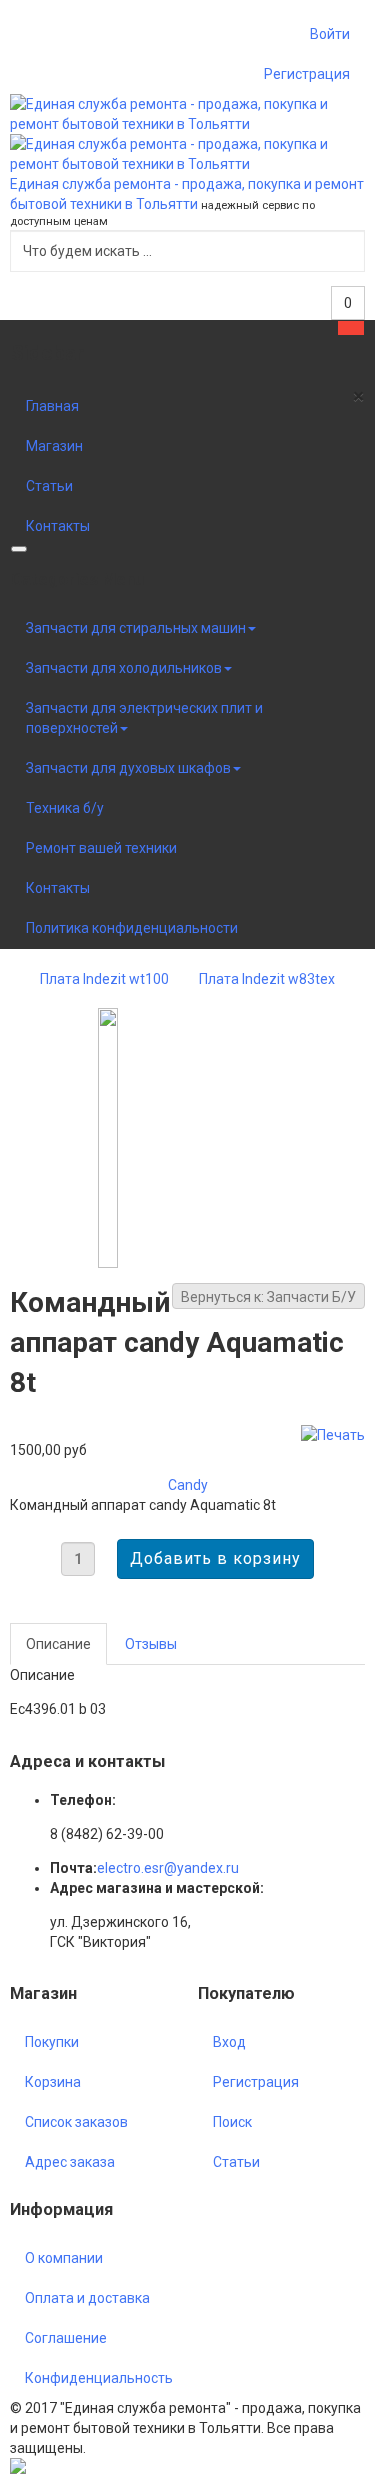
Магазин (54, 446)
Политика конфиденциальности (132, 928)
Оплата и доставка (87, 2298)
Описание (58, 1644)
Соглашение (66, 2338)
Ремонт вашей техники (101, 848)
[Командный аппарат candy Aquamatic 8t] (108, 1138)
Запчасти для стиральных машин (136, 628)
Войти (330, 34)
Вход (229, 2042)
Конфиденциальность (99, 2378)
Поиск (232, 2122)
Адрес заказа (70, 2162)
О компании (64, 2258)
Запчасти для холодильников (124, 668)
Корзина (53, 2082)
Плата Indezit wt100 (104, 979)
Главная (52, 406)
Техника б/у (65, 808)
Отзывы (151, 1644)
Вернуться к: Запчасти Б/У (268, 1297)
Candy (188, 1485)
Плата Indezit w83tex (267, 979)
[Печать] (333, 1434)
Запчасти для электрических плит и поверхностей (144, 718)
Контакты (58, 526)
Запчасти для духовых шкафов (128, 768)
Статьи (49, 486)
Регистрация (307, 74)
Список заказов (76, 2122)
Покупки (52, 2042)
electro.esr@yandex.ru (168, 1868)
